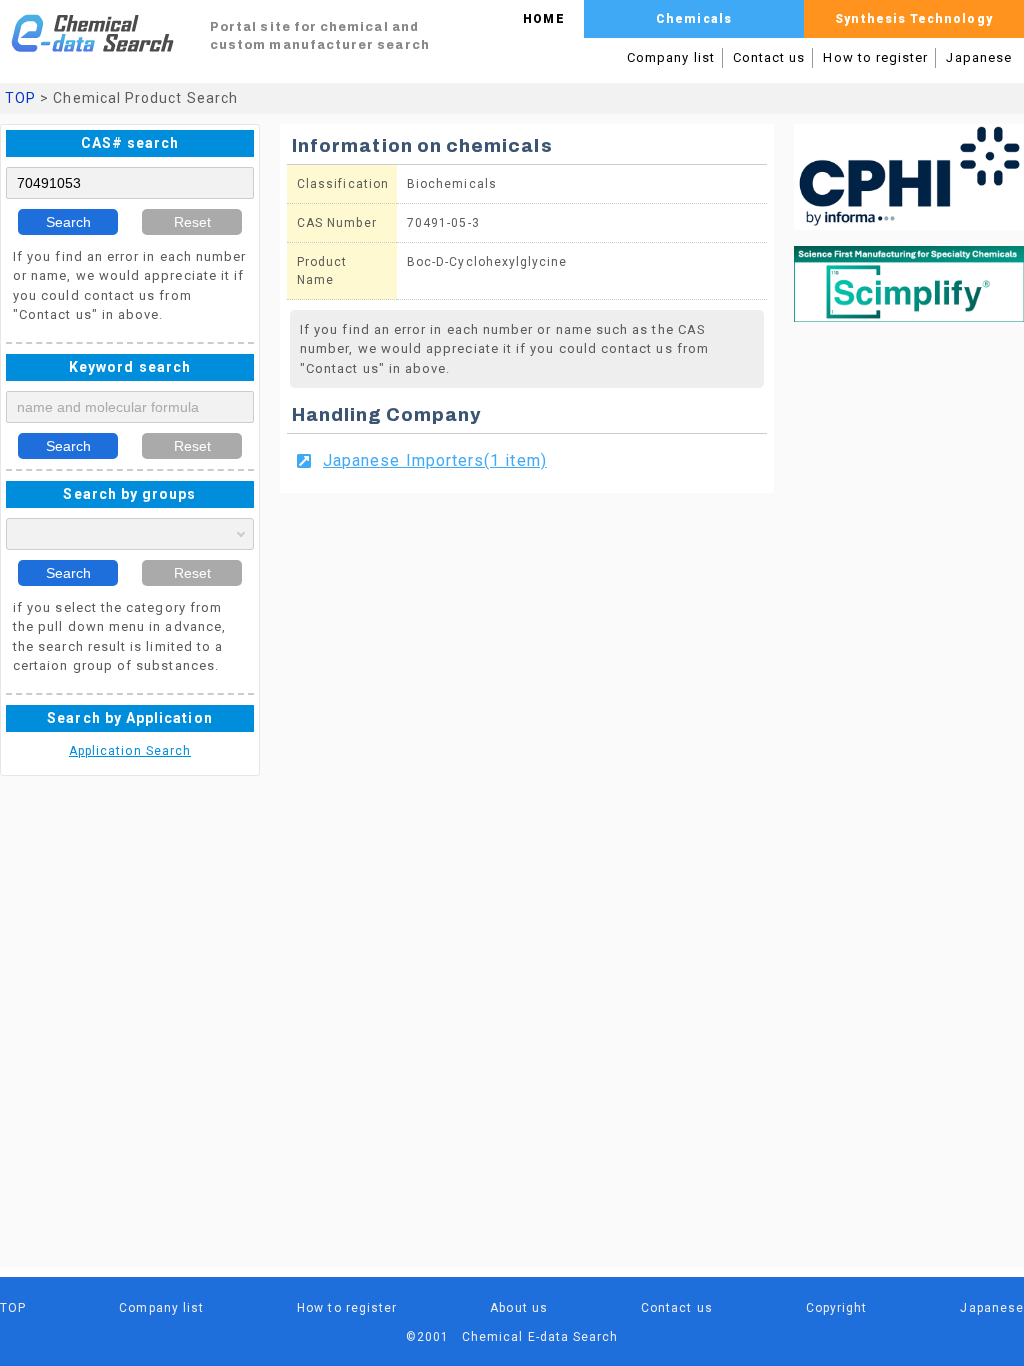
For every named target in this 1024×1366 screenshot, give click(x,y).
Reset (192, 222)
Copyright (837, 1308)
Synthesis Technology (913, 19)
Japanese (979, 57)
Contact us (769, 57)
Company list (671, 57)
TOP (20, 98)
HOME (543, 19)
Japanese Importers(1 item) (435, 460)
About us (519, 1308)
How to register (875, 57)
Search (68, 222)
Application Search (130, 751)
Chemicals (694, 19)
